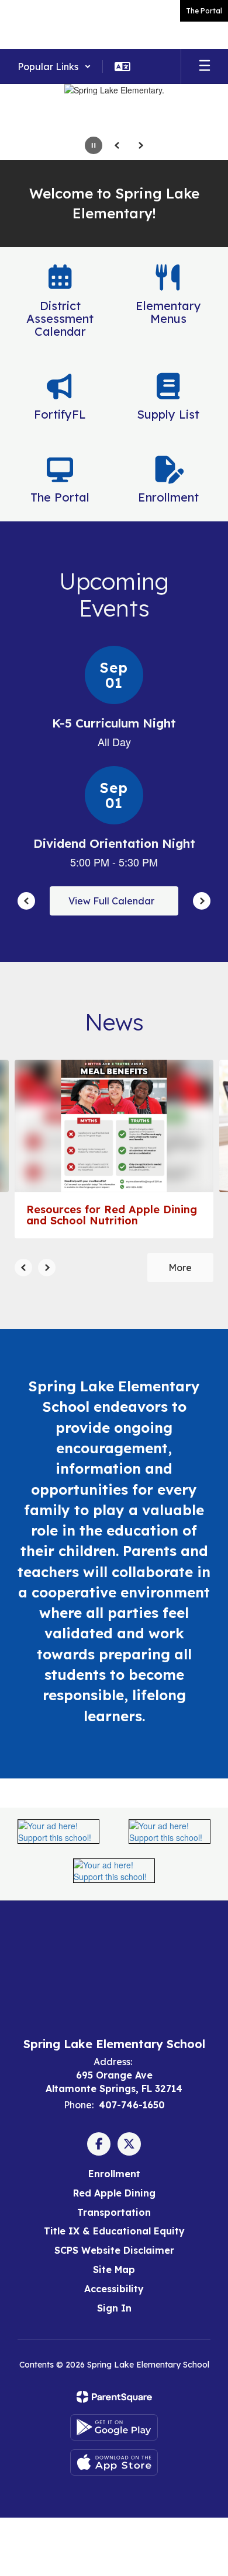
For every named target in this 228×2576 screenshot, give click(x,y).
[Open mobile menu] (205, 67)
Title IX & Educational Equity (114, 2231)
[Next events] (202, 901)
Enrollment (114, 2174)
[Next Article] (47, 1268)
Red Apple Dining (114, 2193)
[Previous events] (26, 901)
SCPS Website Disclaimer (114, 2250)
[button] (54, 67)
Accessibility (114, 2289)
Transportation (114, 2212)
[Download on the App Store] (114, 2462)
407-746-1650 (132, 2105)
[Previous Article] (23, 1268)
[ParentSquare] (114, 2397)
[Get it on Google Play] (114, 2427)
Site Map (114, 2269)
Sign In (114, 2308)
